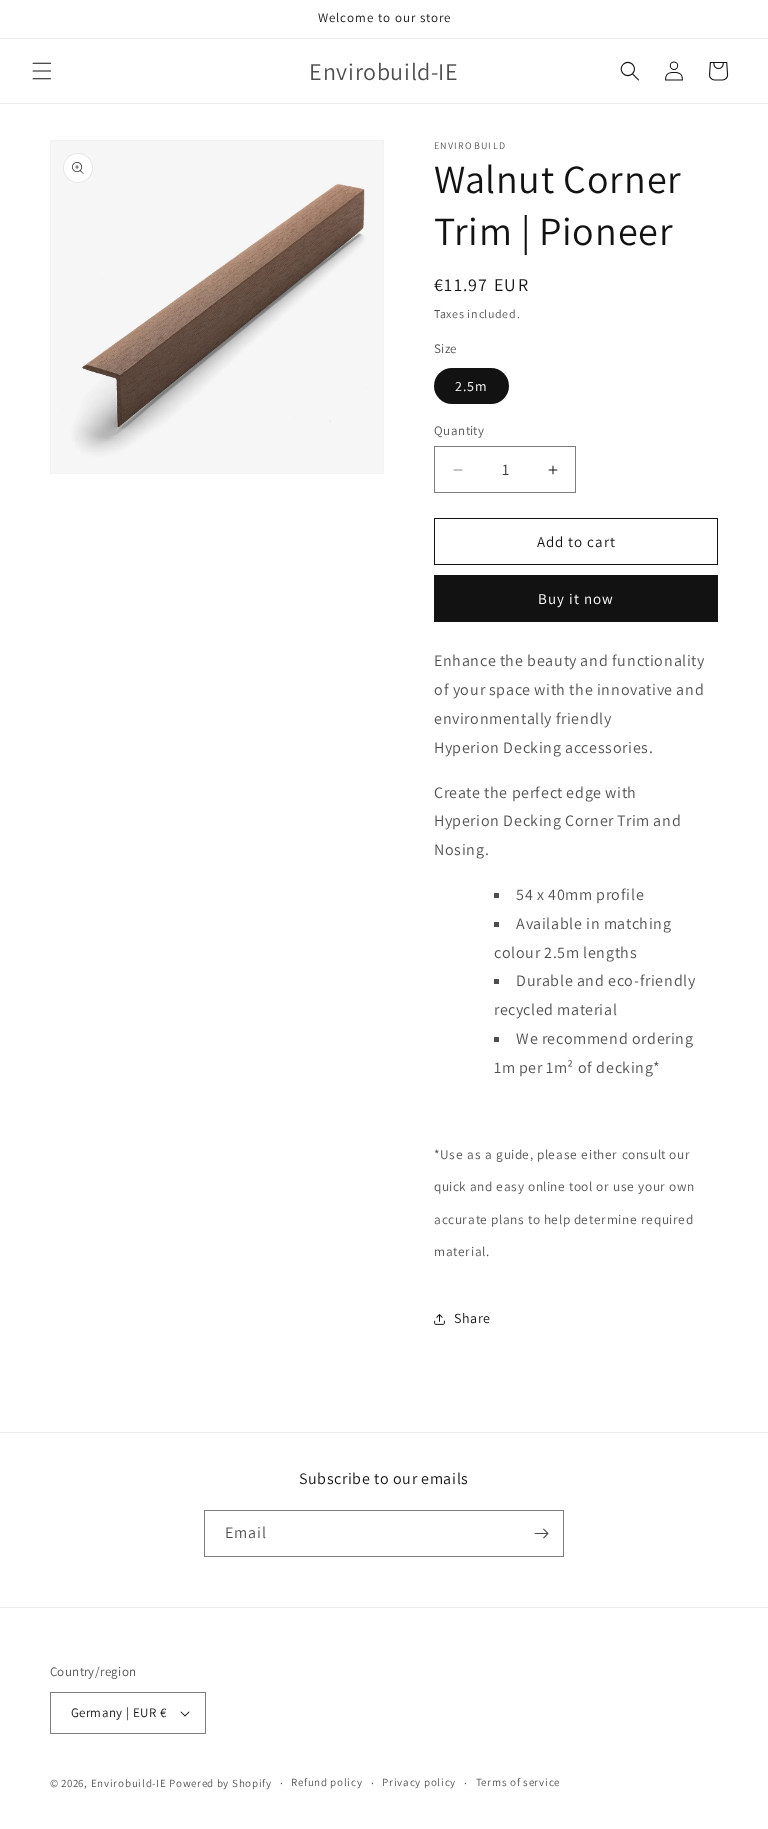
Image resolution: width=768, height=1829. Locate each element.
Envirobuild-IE (129, 1783)
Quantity (459, 430)
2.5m (471, 386)
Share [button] (472, 1318)
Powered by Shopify (220, 1783)
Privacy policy (419, 1782)
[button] (42, 71)
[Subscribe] (541, 1533)
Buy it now (576, 598)
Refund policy (326, 1782)
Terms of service (518, 1782)
